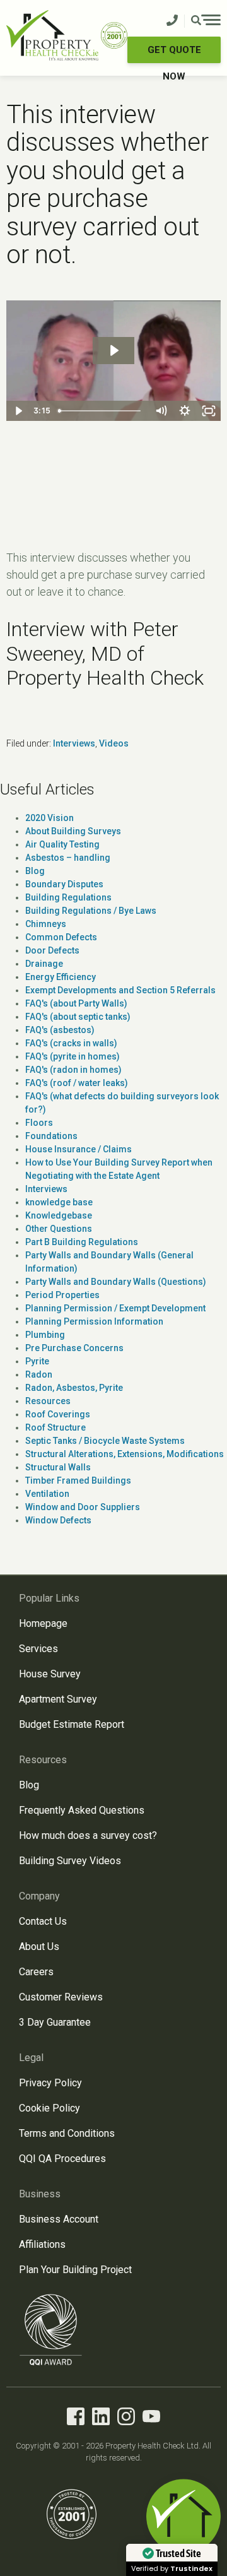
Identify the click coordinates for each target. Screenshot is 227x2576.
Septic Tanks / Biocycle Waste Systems (105, 1441)
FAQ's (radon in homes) (73, 1070)
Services (38, 1649)
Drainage (44, 964)
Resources (48, 1401)
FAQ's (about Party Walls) (76, 1003)
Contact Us (43, 1921)
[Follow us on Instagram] (126, 2419)
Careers (36, 1972)
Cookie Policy (49, 2108)
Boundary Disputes (64, 884)
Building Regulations (68, 897)
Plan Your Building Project (75, 2270)
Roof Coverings (58, 1414)
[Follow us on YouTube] (151, 2419)
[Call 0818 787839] (172, 21)
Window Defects (58, 1520)
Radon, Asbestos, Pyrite (74, 1388)
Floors (39, 1123)
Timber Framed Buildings (78, 1480)
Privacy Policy (50, 2083)
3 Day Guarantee (55, 2022)
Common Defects (61, 937)
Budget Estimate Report (72, 1724)
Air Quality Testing (62, 844)
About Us (39, 1947)
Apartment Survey (58, 1699)
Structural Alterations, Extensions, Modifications (125, 1454)
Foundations (51, 1136)
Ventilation (47, 1494)
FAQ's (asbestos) (60, 1030)
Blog (35, 871)
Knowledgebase (59, 1215)
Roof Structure (55, 1427)
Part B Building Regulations (82, 1242)
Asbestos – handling (68, 858)
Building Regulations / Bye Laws (91, 911)
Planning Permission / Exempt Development (115, 1308)
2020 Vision (49, 818)
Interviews (74, 743)
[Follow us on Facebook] (76, 2419)
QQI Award (51, 2330)
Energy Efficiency (61, 977)
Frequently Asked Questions (82, 1810)
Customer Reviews (61, 1997)
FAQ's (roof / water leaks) (77, 1083)
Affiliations (42, 2244)
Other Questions (59, 1229)
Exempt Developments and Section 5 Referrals (120, 990)
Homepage (43, 1623)
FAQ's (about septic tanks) (78, 1017)
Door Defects (52, 950)
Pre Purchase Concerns (74, 1348)
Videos (114, 743)
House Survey (50, 1674)
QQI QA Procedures (62, 2159)
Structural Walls (58, 1467)
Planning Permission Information (94, 1321)
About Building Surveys (73, 831)
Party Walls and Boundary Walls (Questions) (116, 1282)
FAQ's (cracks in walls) (71, 1043)
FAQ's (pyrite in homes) (73, 1056)
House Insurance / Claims (79, 1149)
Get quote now (174, 54)
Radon (39, 1374)
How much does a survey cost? (88, 1835)
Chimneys (46, 924)
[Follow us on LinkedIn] (101, 2419)
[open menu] (206, 21)
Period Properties (62, 1295)
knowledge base (59, 1202)
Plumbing (45, 1335)
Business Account (59, 2219)
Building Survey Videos (70, 1861)
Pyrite (37, 1361)
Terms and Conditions (67, 2133)
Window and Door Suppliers (83, 1507)
